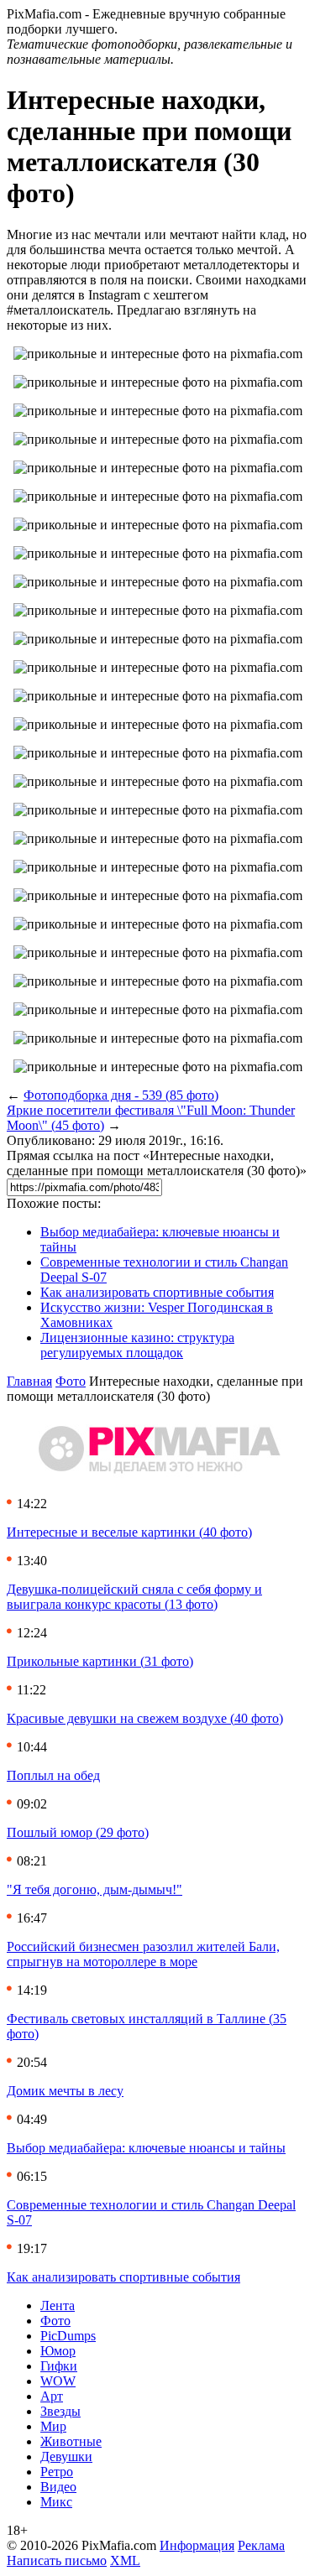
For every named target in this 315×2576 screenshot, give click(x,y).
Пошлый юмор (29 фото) (78, 1832)
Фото (71, 1381)
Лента (58, 2305)
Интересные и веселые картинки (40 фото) (129, 1532)
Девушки (66, 2456)
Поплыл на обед (53, 1775)
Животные (71, 2441)
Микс (56, 2502)
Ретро (57, 2472)
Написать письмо (57, 2560)
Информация (197, 2545)
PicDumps (68, 2336)
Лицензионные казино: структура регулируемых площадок (137, 1345)
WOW (58, 2381)
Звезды (60, 2411)
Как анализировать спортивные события (157, 1292)
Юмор (58, 2351)
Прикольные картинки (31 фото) (100, 1661)
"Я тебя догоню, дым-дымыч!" (94, 1889)
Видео (58, 2487)
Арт (52, 2396)
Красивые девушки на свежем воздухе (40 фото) (145, 1718)
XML (125, 2560)
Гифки (59, 2366)
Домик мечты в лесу (65, 2091)
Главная (29, 1381)
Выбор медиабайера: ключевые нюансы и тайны (146, 2148)
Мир (53, 2426)
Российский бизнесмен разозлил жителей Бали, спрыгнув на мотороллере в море (143, 1954)
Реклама (261, 2545)
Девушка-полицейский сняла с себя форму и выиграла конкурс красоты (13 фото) (134, 1597)
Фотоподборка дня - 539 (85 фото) (121, 1095)
